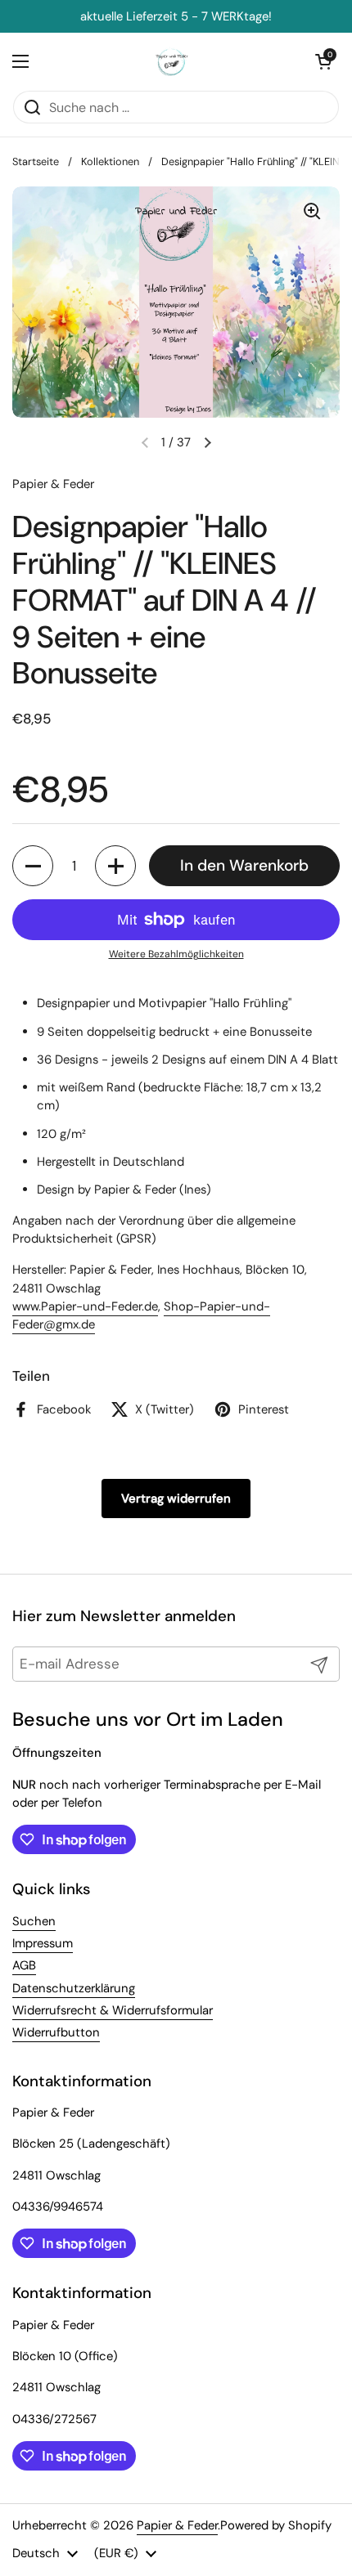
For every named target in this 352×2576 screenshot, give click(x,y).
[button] (33, 866)
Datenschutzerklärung (74, 1988)
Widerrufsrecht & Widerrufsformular (113, 2010)
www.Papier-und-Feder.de (85, 1306)
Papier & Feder (177, 2525)
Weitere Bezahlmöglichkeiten (176, 954)
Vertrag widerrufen (176, 1499)
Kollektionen (110, 161)
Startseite (36, 161)
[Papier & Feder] (172, 61)
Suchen (34, 1921)
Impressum (43, 1943)
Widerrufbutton (56, 2032)
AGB (24, 1965)
